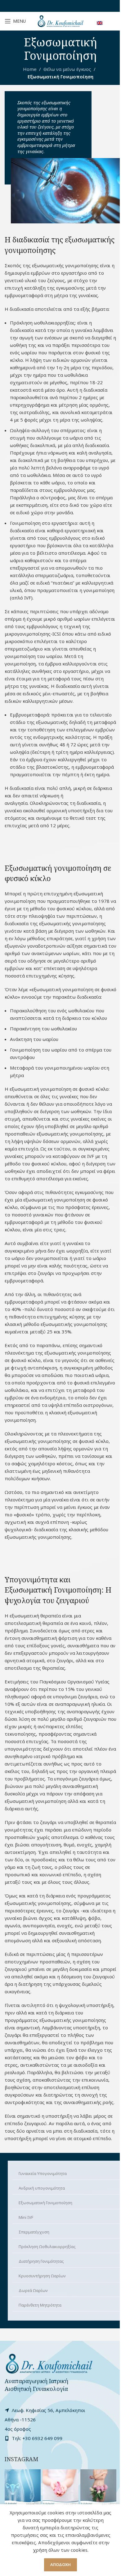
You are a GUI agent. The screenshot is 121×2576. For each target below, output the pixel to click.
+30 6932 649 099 (42, 2438)
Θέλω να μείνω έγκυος (67, 69)
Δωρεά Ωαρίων (33, 2290)
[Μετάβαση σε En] (100, 23)
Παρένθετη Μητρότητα (40, 2305)
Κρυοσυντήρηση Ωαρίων (42, 2276)
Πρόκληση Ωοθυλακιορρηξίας (47, 2247)
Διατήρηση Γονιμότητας (41, 2261)
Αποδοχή (60, 2564)
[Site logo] (60, 21)
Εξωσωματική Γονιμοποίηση (45, 2203)
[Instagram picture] (23, 2487)
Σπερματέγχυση (34, 2232)
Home (30, 69)
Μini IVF (26, 2217)
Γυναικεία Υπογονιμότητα (43, 2173)
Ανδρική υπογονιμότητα (42, 2188)
